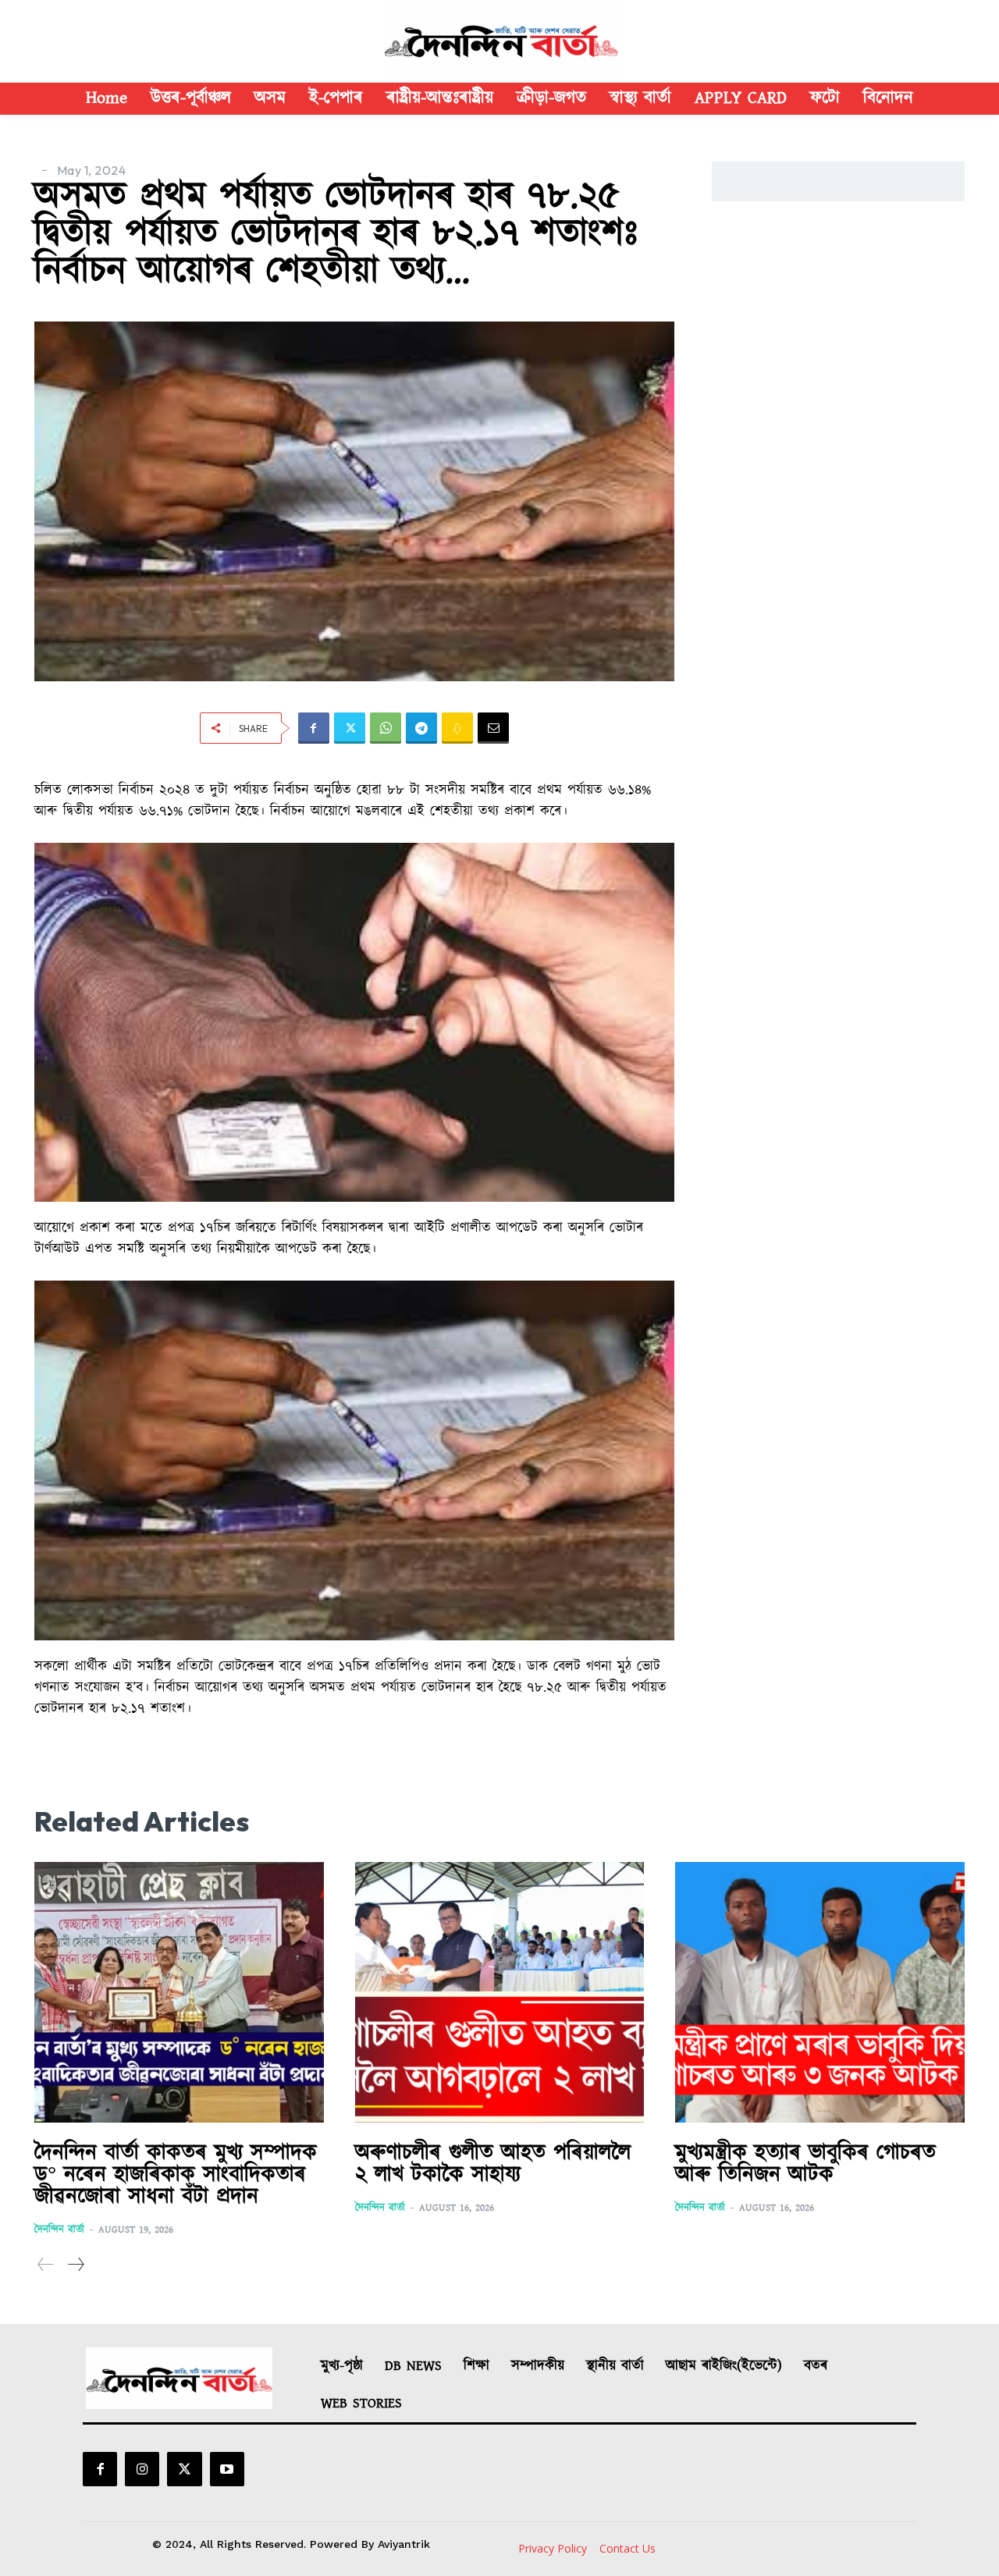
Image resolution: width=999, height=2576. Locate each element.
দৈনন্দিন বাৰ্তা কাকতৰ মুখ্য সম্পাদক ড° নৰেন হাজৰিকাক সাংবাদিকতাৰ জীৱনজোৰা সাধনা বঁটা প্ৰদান (176, 2175)
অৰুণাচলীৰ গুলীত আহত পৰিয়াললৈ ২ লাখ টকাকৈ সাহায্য (493, 2164)
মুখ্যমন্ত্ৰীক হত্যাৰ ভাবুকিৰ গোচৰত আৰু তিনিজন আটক (805, 2164)
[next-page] (75, 2265)
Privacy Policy (553, 2548)
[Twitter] (350, 728)
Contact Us (627, 2548)
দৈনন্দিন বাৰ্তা (59, 2230)
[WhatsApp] (386, 728)
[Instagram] (142, 2469)
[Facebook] (314, 728)
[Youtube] (227, 2469)
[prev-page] (46, 2265)
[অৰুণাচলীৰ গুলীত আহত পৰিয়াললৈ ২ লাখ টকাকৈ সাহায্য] (500, 1992)
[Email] (493, 728)
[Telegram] (421, 728)
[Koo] (457, 728)
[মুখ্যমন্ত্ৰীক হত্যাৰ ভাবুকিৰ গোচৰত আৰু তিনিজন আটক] (820, 1992)
